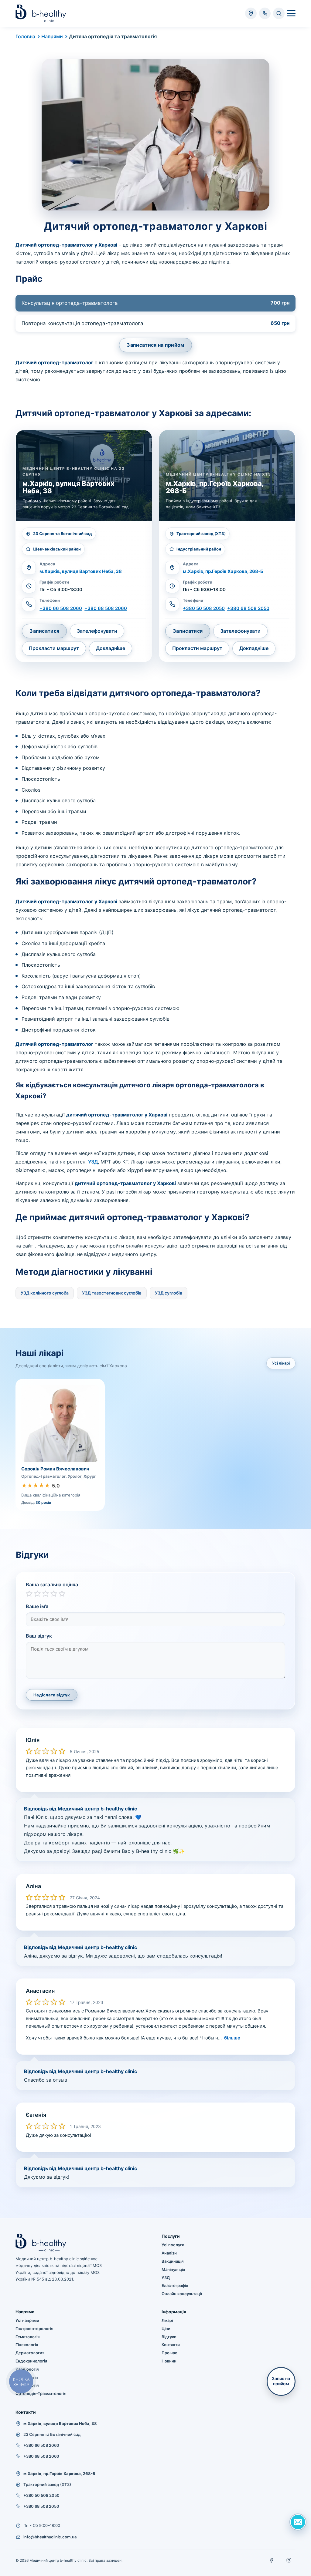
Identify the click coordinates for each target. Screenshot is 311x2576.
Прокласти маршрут (54, 648)
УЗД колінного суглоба (45, 1293)
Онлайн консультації (182, 2294)
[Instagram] (289, 2560)
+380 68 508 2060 (106, 608)
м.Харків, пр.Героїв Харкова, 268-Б (223, 571)
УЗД (93, 1162)
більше (232, 2038)
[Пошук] (279, 13)
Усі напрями (27, 2320)
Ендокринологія (31, 2361)
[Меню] (291, 13)
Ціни (166, 2329)
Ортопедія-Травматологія (41, 2393)
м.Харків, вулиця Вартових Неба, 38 (81, 571)
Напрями (52, 36)
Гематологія (27, 2337)
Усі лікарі (281, 1363)
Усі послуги (173, 2245)
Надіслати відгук (52, 1695)
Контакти (171, 2345)
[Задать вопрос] (298, 2522)
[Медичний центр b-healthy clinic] (41, 13)
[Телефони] (265, 13)
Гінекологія (27, 2345)
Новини (169, 2361)
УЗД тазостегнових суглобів (112, 1293)
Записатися (44, 631)
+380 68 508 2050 (248, 608)
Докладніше (111, 648)
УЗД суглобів (169, 1293)
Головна (25, 36)
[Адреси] (251, 13)
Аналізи (169, 2253)
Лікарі (167, 2320)
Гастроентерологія (34, 2329)
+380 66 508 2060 (61, 608)
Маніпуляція (173, 2269)
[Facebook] (272, 2560)
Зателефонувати (97, 631)
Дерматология (30, 2353)
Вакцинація (173, 2261)
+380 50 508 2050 (204, 608)
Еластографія (175, 2285)
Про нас (169, 2353)
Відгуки (169, 2337)
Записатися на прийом (155, 345)
